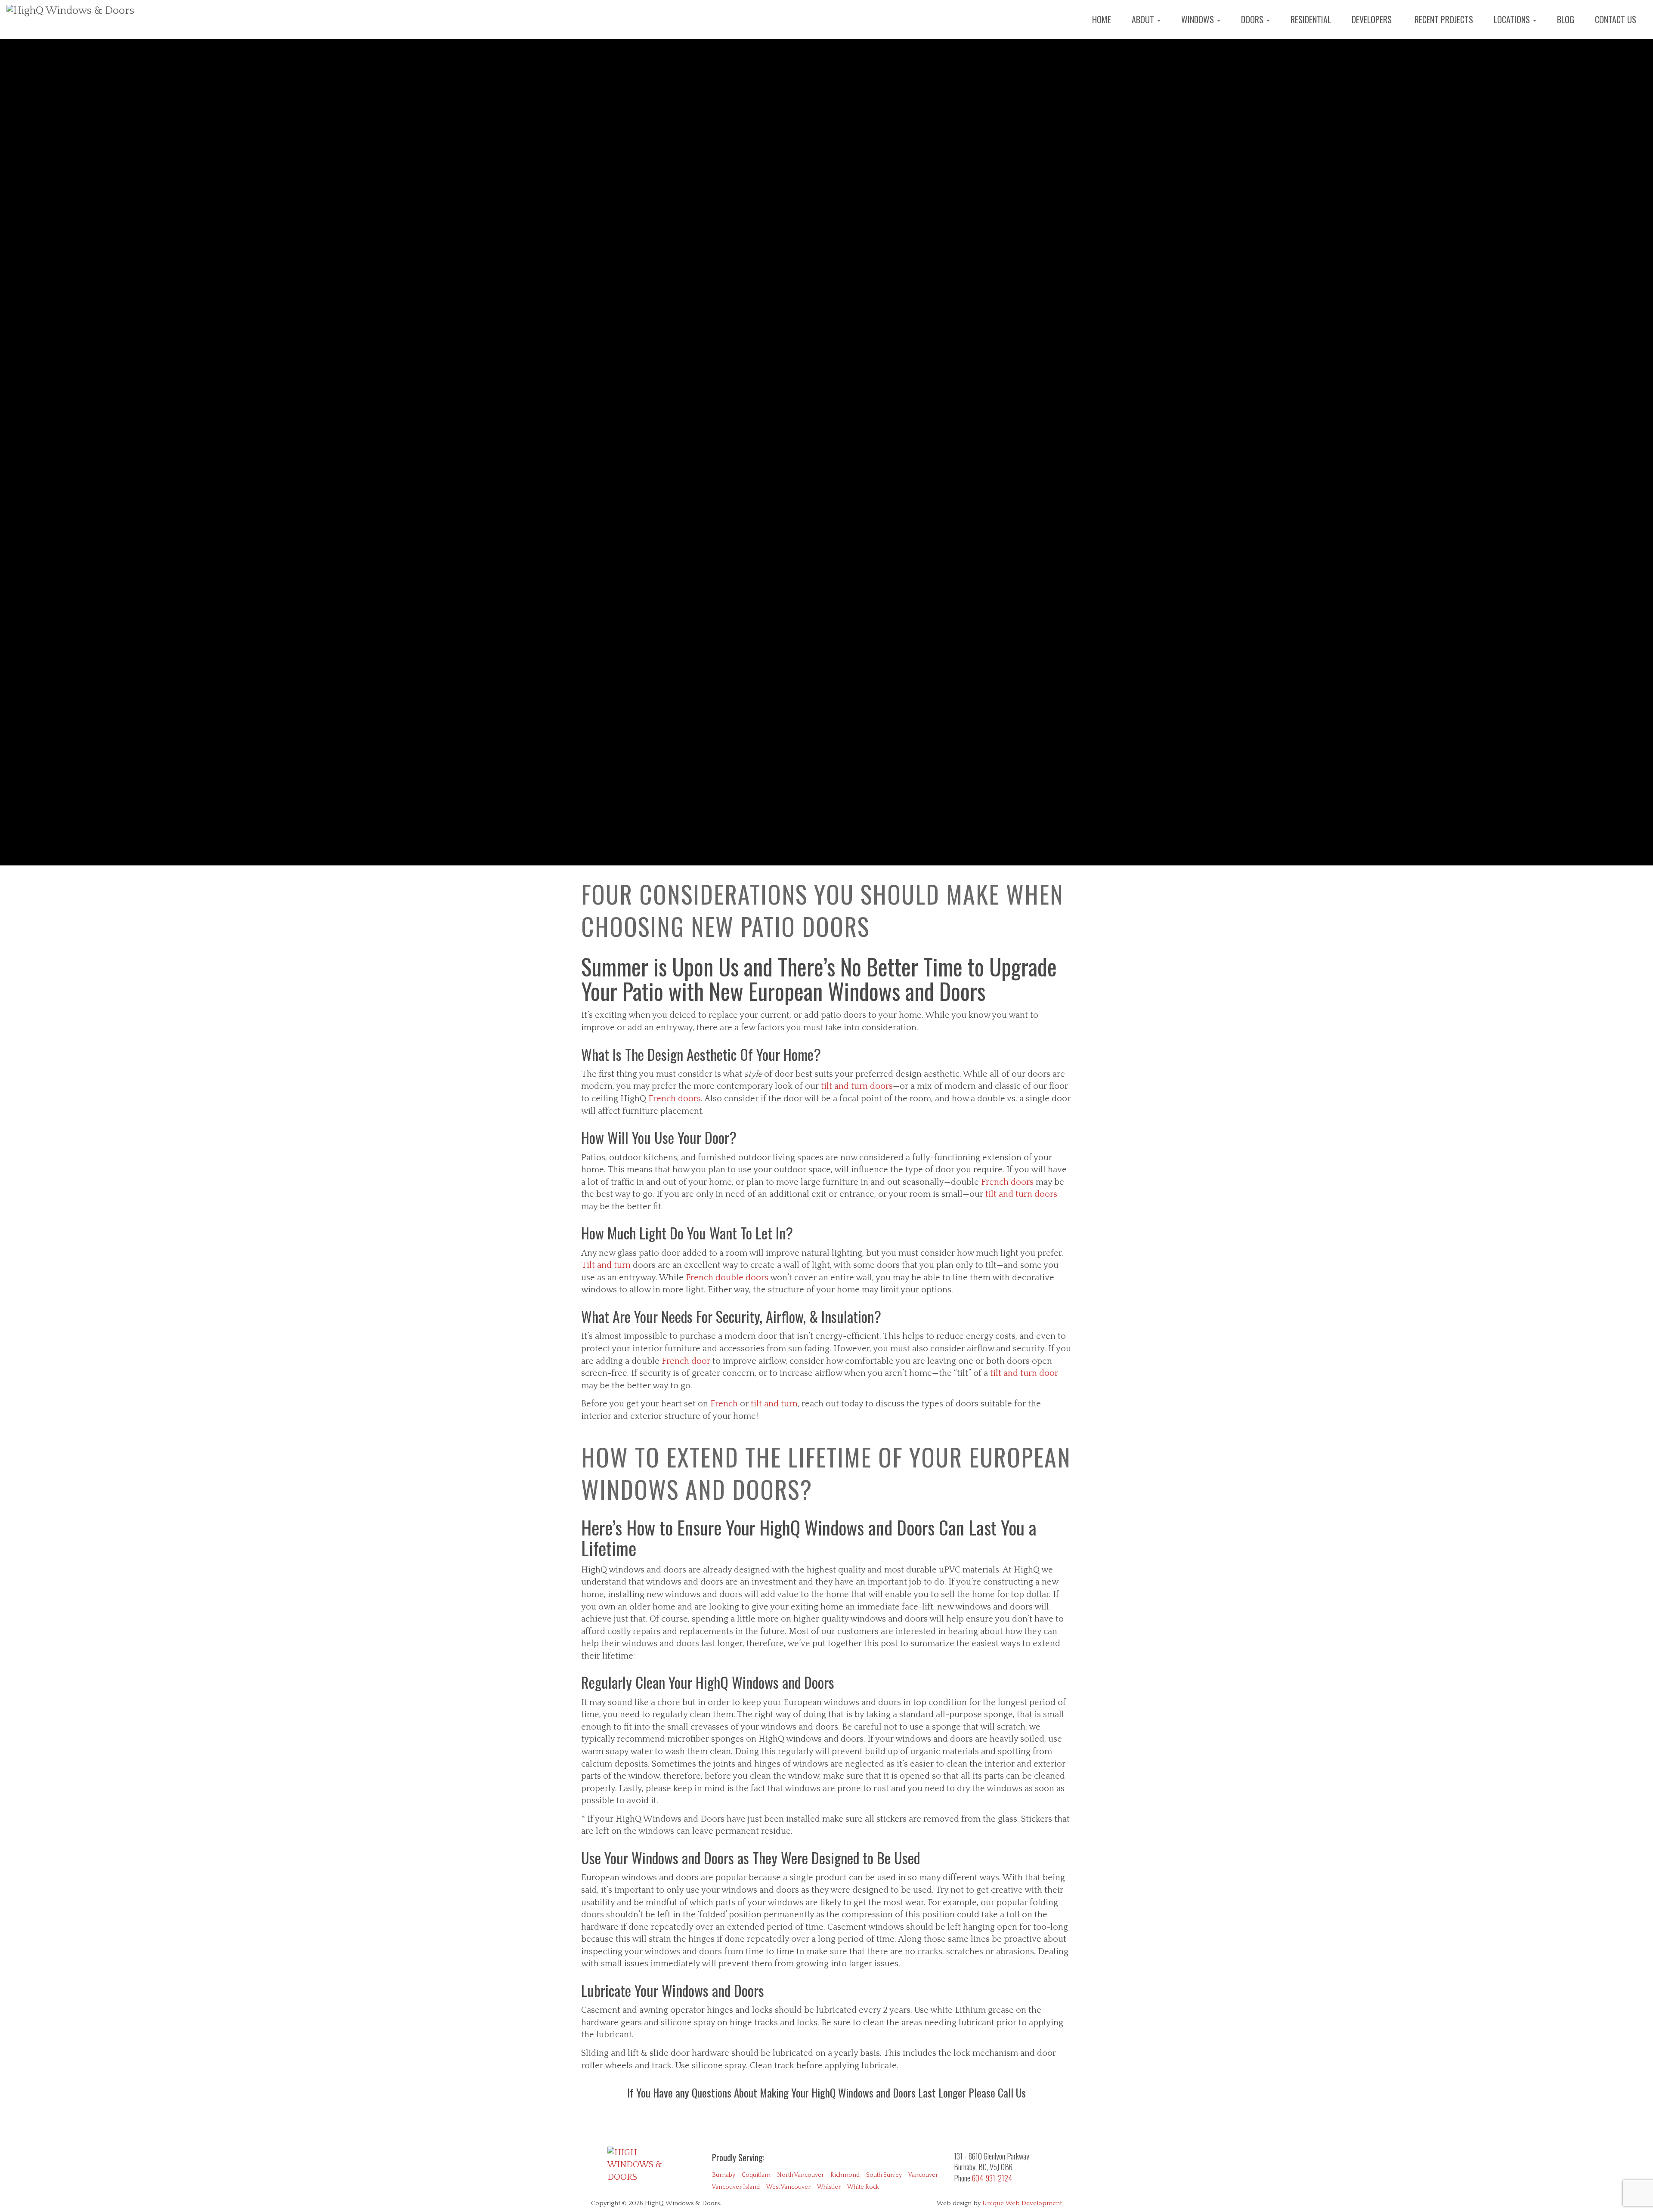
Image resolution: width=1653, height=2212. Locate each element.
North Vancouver (800, 2175)
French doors (675, 1099)
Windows (1199, 19)
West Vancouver (788, 2187)
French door (686, 1361)
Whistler (829, 2187)
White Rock (863, 2187)
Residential (1311, 19)
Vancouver (923, 2175)
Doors (1253, 19)
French (725, 1404)
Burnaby (724, 2175)
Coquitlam (756, 2175)
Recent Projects (1443, 19)
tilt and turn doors (857, 1086)
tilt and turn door (1024, 1373)
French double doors (727, 1278)
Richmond (845, 2175)
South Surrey (884, 2175)
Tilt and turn (607, 1265)
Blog (1566, 19)
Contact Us (1616, 19)
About (1144, 19)
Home (1102, 19)
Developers (1372, 19)
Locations (1513, 19)
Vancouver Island (736, 2187)
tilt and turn (774, 1404)
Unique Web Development (1022, 2203)
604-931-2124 (992, 2178)
